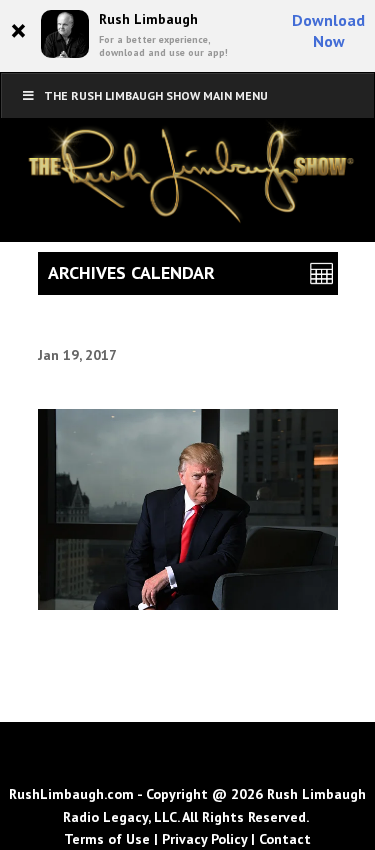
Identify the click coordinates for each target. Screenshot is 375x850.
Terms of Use (107, 839)
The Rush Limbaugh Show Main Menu (156, 95)
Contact (285, 839)
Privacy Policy (204, 839)
